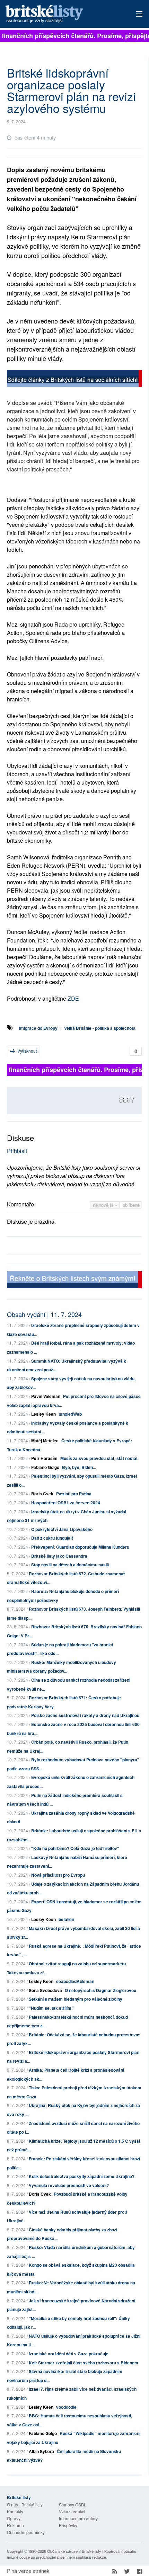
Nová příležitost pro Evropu (58, 1875)
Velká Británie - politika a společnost (100, 1028)
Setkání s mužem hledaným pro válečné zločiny (76, 1999)
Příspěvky (68, 2525)
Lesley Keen (43, 1414)
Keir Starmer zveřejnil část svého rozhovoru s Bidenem (84, 2363)
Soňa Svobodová (45, 1990)
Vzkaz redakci (72, 2511)
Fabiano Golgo (45, 1467)
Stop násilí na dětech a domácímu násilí (70, 1565)
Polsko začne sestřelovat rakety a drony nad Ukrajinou (85, 1715)
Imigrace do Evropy (38, 1028)
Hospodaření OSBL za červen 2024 (66, 1503)
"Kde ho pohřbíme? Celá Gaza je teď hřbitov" (75, 1848)
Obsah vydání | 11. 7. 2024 (44, 1314)
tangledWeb (70, 1414)
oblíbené (131, 1205)
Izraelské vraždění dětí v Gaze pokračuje (69, 2354)
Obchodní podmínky (26, 2532)
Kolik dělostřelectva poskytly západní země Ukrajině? (82, 2176)
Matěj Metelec (45, 1441)
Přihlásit (17, 1151)
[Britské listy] (74, 379)
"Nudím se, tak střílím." (52, 2008)
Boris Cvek (42, 1494)
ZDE (73, 998)
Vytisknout (27, 1051)
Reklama (15, 2525)
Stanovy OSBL (73, 2504)
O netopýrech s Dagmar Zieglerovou (100, 1990)
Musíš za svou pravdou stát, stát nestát (99, 1458)
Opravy (14, 2518)
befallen (66, 1919)
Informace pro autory (78, 2518)
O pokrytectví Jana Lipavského (62, 1529)
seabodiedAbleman (75, 1981)
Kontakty (15, 2511)
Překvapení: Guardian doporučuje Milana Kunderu (80, 1547)
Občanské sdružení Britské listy (74, 2551)
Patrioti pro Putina (74, 1494)
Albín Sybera (41, 2451)
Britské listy (61, 14)
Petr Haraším (44, 1458)
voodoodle (66, 2407)
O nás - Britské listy (25, 2504)
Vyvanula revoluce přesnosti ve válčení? (69, 2185)
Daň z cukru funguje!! (52, 1538)
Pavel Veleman (46, 1396)
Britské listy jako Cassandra (59, 1556)
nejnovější (104, 1205)
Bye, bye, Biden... (79, 1467)
